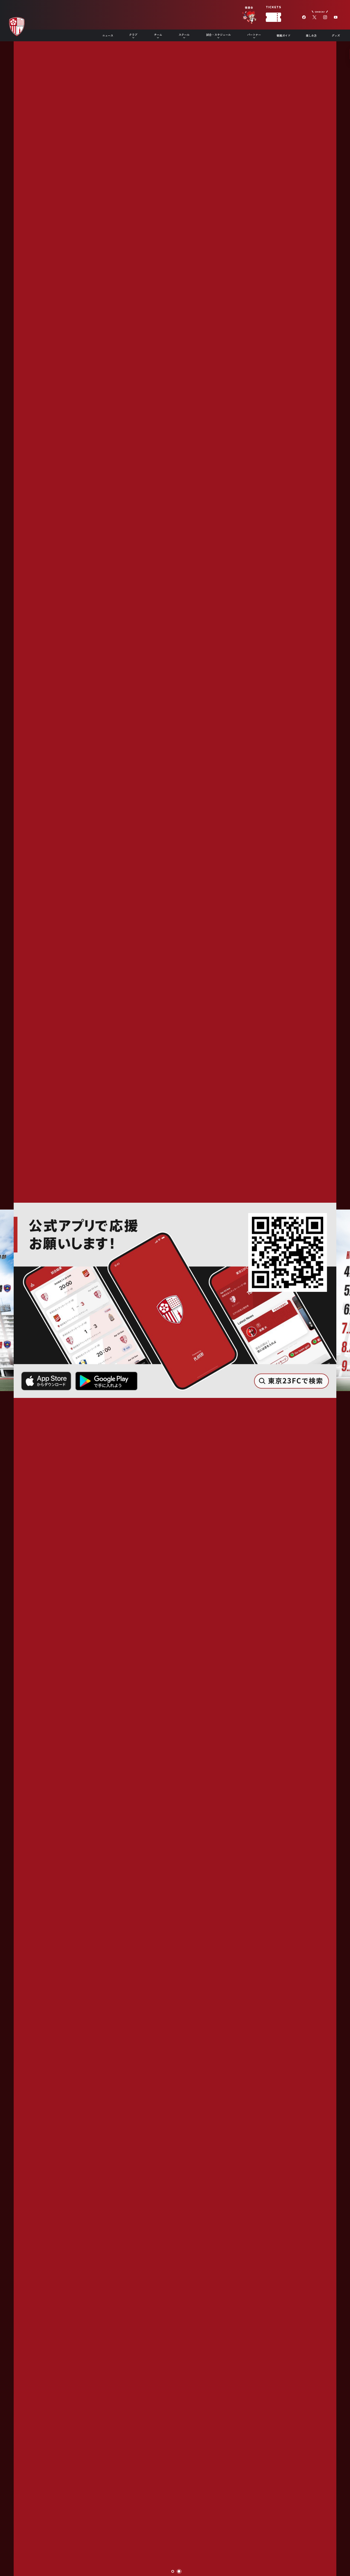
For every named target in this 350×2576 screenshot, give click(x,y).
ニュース (108, 35)
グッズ (336, 35)
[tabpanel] (175, 1288)
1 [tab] (173, 2572)
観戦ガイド (284, 35)
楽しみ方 (311, 35)
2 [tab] (179, 2572)
